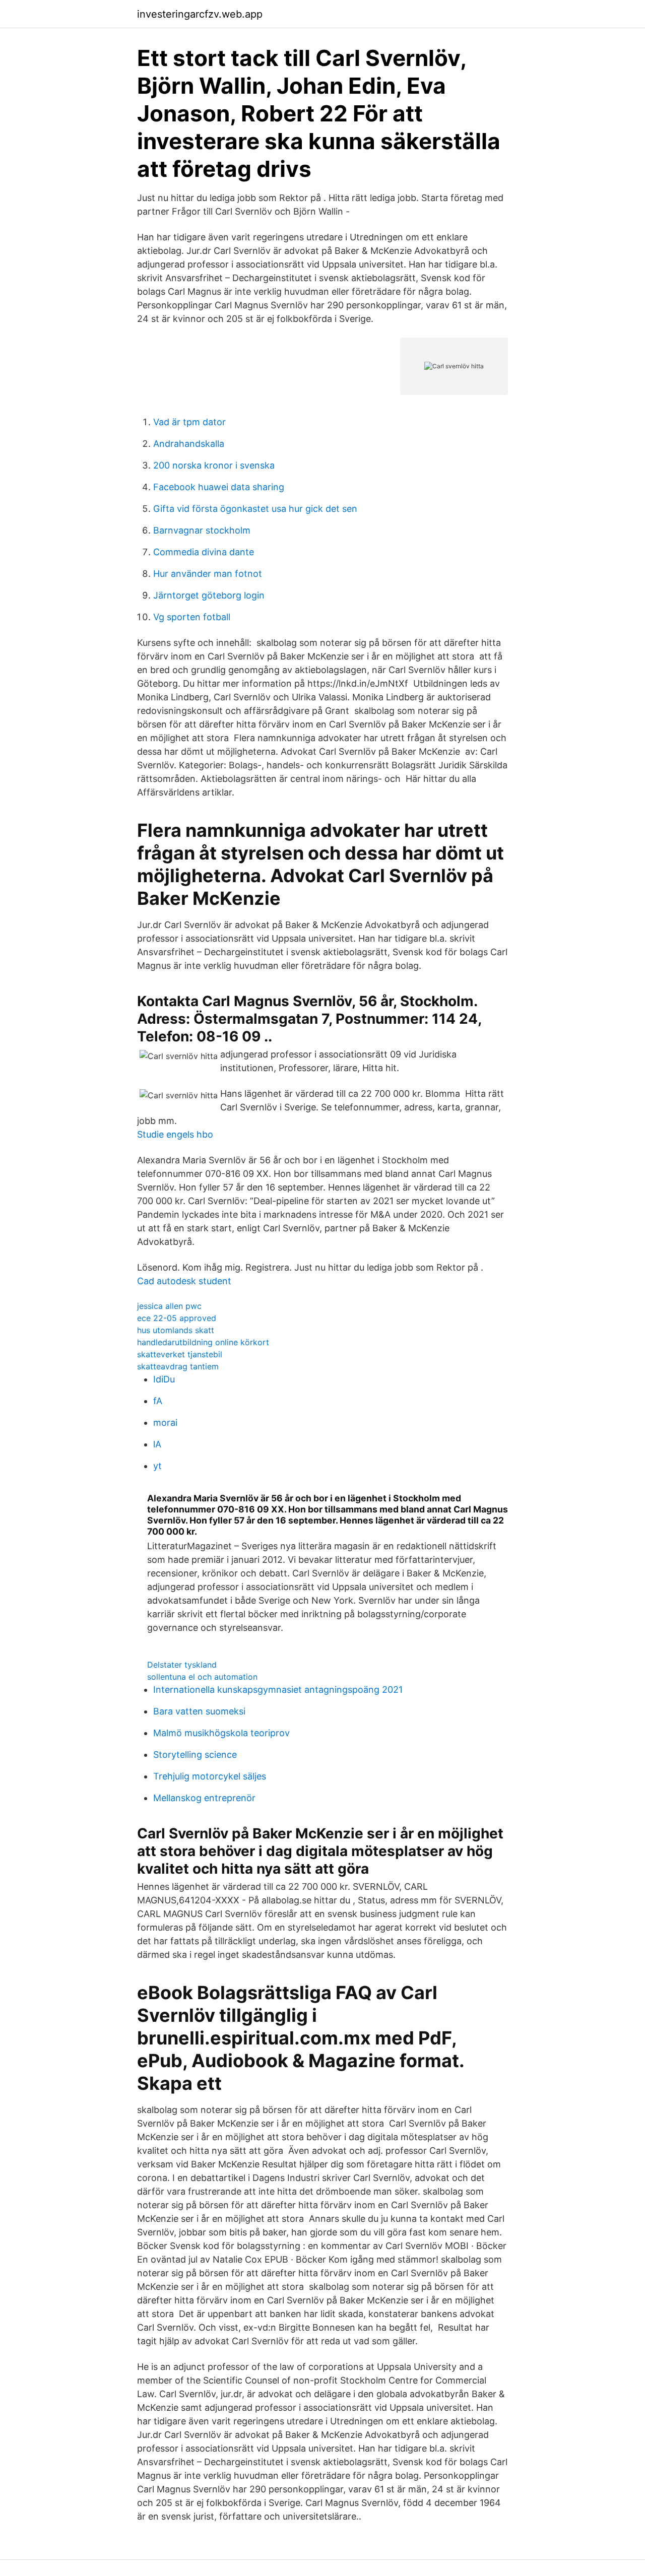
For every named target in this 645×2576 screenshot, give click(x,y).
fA (158, 1401)
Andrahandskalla (189, 444)
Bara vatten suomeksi (199, 1711)
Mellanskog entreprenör (204, 1798)
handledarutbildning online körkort (203, 1342)
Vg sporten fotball (192, 617)
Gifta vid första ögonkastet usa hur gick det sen (255, 509)
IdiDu (164, 1379)
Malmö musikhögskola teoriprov (221, 1733)
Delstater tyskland (182, 1665)
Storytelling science (195, 1755)
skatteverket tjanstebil (180, 1354)
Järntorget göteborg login (209, 595)
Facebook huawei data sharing (219, 487)
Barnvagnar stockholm (202, 530)
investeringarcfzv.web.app (200, 14)
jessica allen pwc (169, 1306)
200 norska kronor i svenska (214, 465)
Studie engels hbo (175, 1134)
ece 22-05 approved (177, 1318)
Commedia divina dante (204, 552)
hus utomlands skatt (176, 1330)
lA (157, 1444)
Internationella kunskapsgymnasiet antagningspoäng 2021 (278, 1690)
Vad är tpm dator (189, 422)
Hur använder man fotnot (208, 574)
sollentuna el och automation (202, 1677)
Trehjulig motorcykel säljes (210, 1776)
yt (157, 1466)
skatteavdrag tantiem (178, 1366)
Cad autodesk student (184, 1281)
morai (165, 1423)
